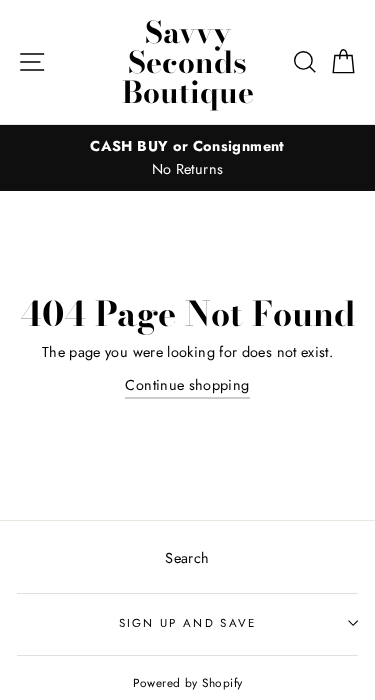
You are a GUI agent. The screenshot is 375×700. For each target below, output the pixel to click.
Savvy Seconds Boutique (188, 62)
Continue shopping (187, 385)
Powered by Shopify (188, 682)
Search (187, 558)
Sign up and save (188, 623)
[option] (187, 158)
